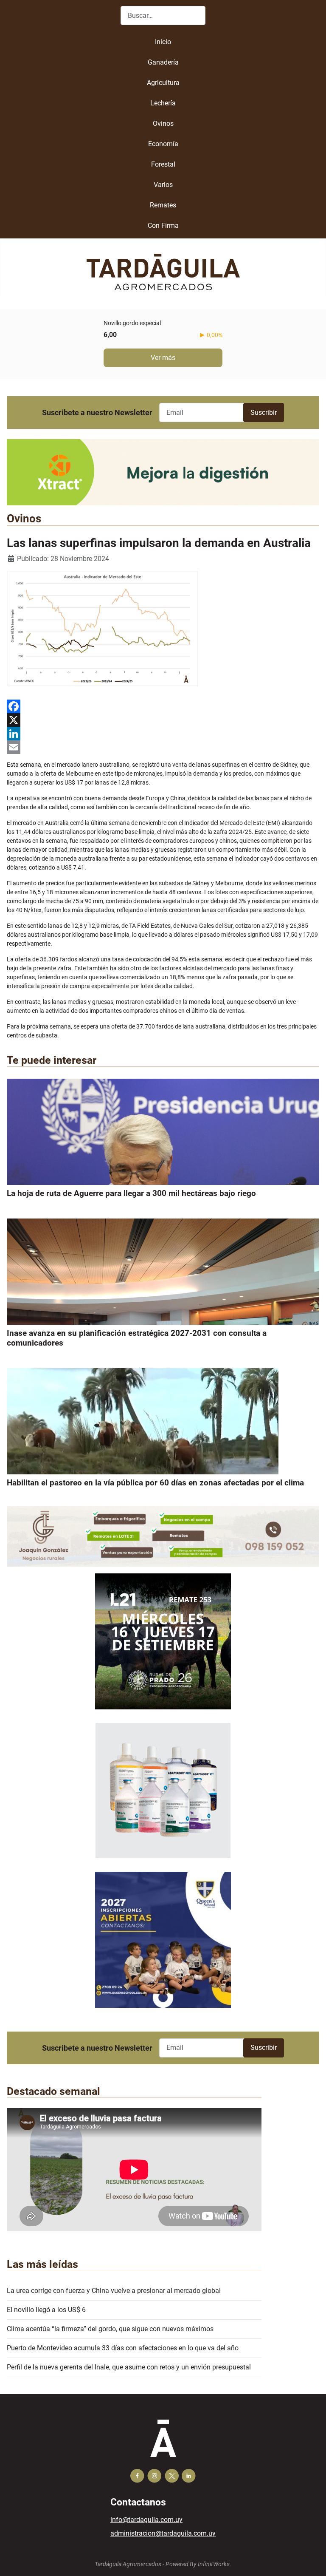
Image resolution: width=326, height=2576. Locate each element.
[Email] (163, 747)
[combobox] (163, 16)
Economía (163, 144)
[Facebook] (163, 706)
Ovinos (163, 123)
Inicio (163, 42)
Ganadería (163, 62)
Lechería (163, 103)
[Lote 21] (163, 1648)
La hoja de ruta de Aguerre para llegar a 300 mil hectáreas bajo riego (131, 1193)
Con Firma (163, 225)
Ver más (163, 358)
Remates (163, 205)
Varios (163, 185)
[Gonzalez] (163, 1536)
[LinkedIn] (163, 734)
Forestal (163, 164)
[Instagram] (154, 2476)
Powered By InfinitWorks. (198, 2564)
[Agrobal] (163, 472)
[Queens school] (163, 1946)
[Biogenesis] (163, 1797)
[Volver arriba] (311, 2560)
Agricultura (163, 83)
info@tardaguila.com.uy (146, 2520)
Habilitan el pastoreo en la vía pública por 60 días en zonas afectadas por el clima (155, 1483)
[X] (163, 720)
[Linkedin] (189, 2476)
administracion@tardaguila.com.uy (163, 2533)
